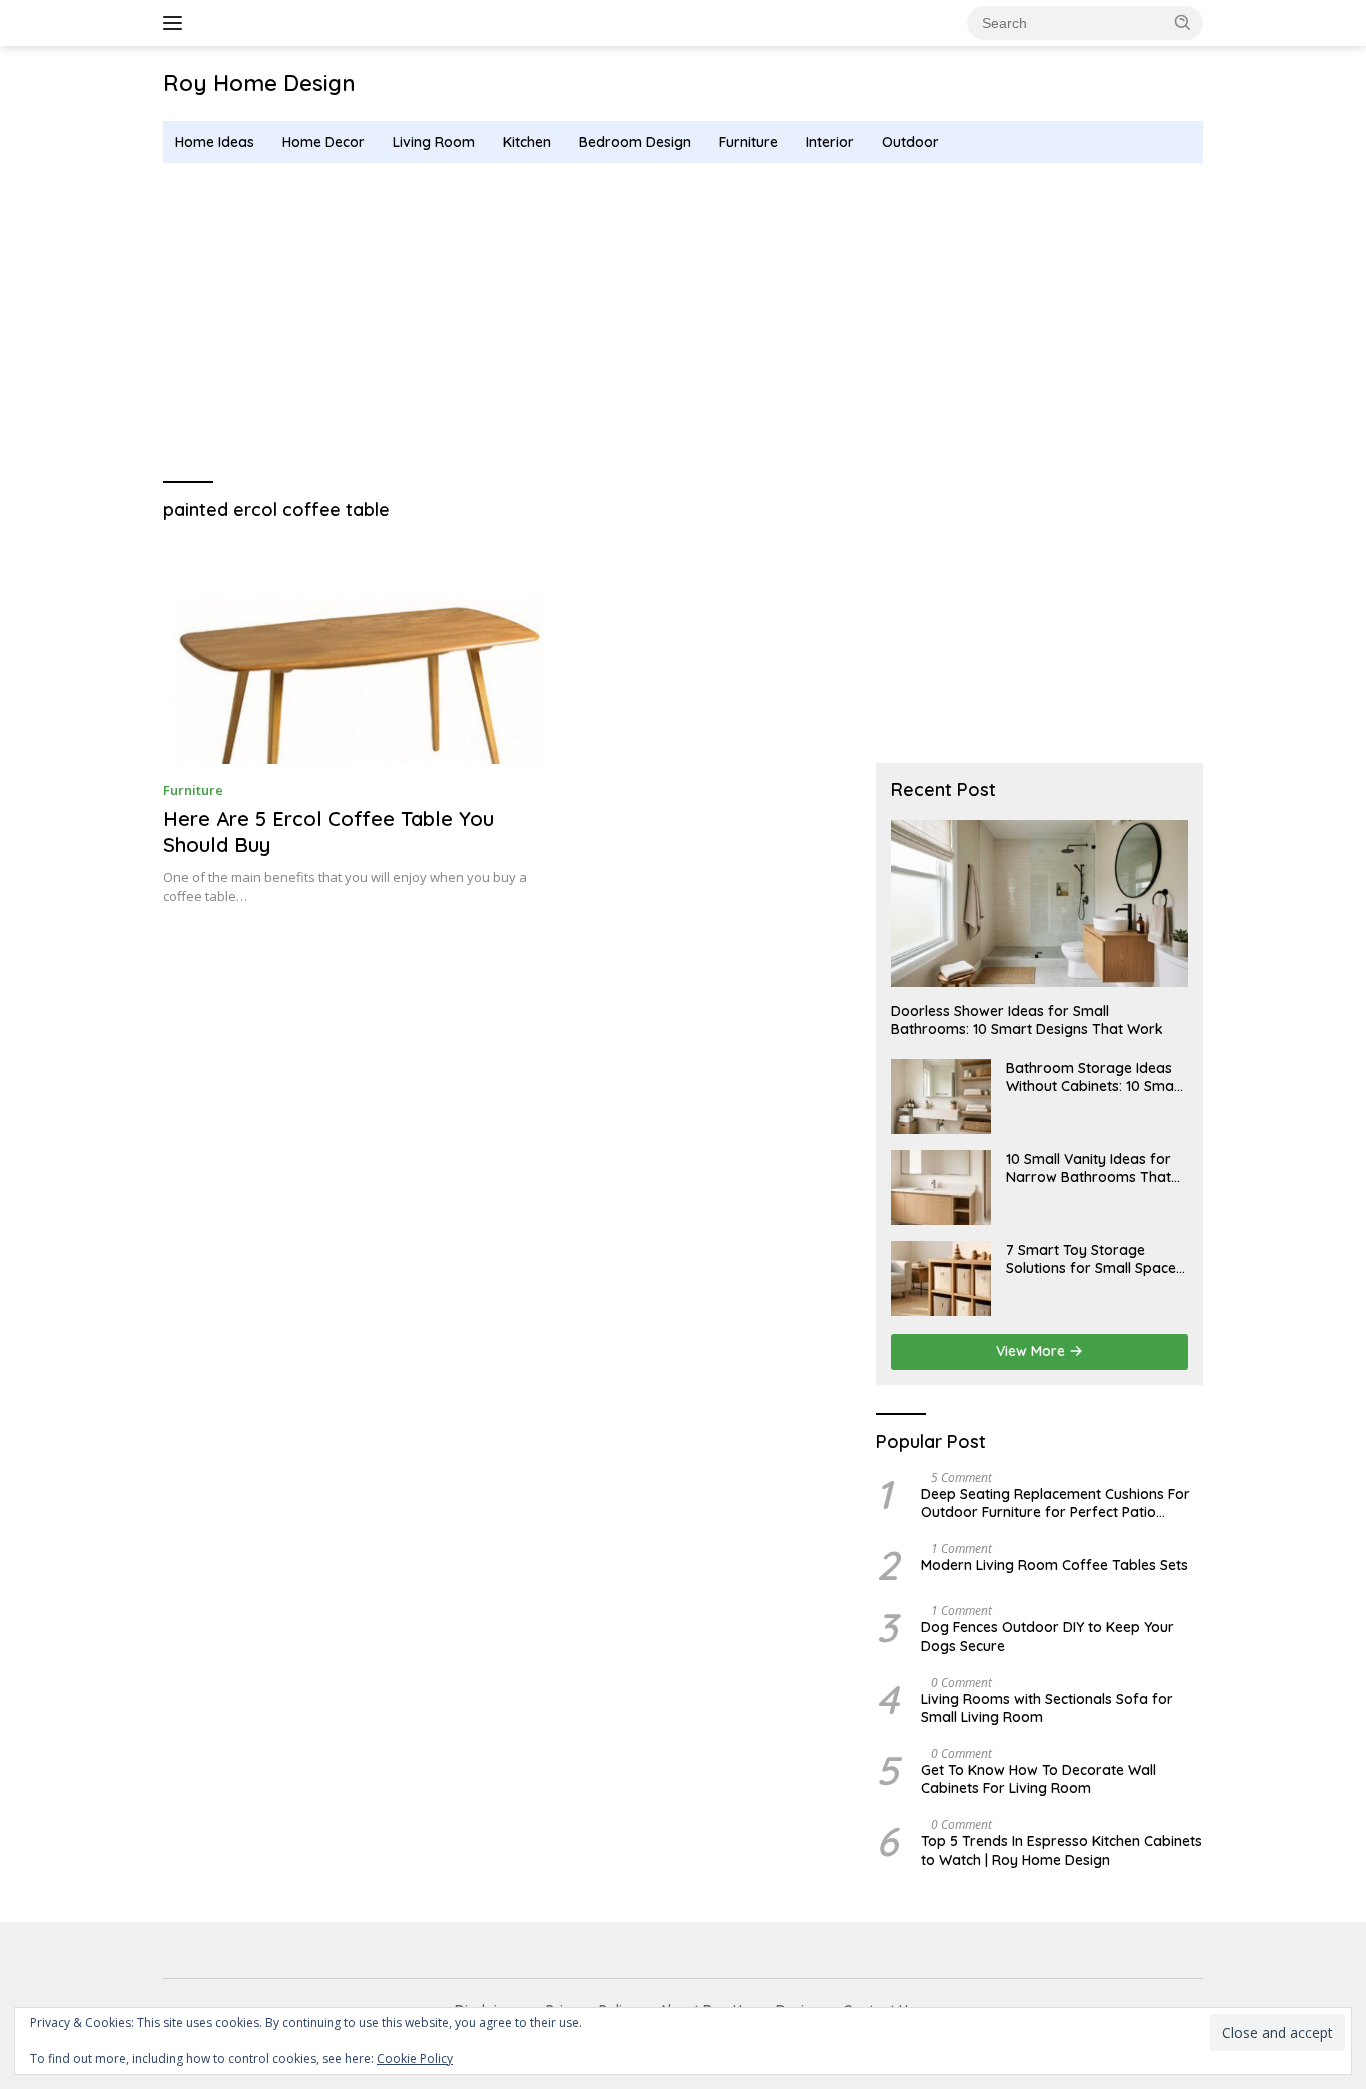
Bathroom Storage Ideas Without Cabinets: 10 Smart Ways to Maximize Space (1095, 1077)
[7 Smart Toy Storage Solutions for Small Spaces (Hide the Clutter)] (941, 1278)
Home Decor (323, 142)
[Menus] (176, 23)
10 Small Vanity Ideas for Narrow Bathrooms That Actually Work (1088, 1168)
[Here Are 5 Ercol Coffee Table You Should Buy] (360, 653)
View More (1032, 1351)
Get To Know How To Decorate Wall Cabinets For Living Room (1038, 1779)
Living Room (434, 142)
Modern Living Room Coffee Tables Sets (1054, 1565)
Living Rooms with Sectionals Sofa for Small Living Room (1047, 1708)
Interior (830, 142)
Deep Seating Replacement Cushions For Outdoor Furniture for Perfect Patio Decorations (1055, 1503)
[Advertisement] (683, 323)
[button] (1183, 22)
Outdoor (910, 142)
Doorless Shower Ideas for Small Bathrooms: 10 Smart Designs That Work (1027, 1020)
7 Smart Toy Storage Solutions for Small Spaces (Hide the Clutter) (1094, 1259)
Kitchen (527, 142)
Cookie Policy (415, 2058)
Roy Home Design (259, 83)
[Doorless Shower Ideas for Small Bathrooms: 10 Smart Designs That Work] (1039, 903)
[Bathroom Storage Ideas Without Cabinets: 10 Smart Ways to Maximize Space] (941, 1096)
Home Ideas (214, 142)
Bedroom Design (635, 142)
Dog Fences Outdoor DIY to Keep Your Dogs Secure (1047, 1636)
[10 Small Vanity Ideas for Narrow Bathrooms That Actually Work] (941, 1187)
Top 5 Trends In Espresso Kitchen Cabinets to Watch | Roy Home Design (1061, 1850)
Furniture (748, 142)
